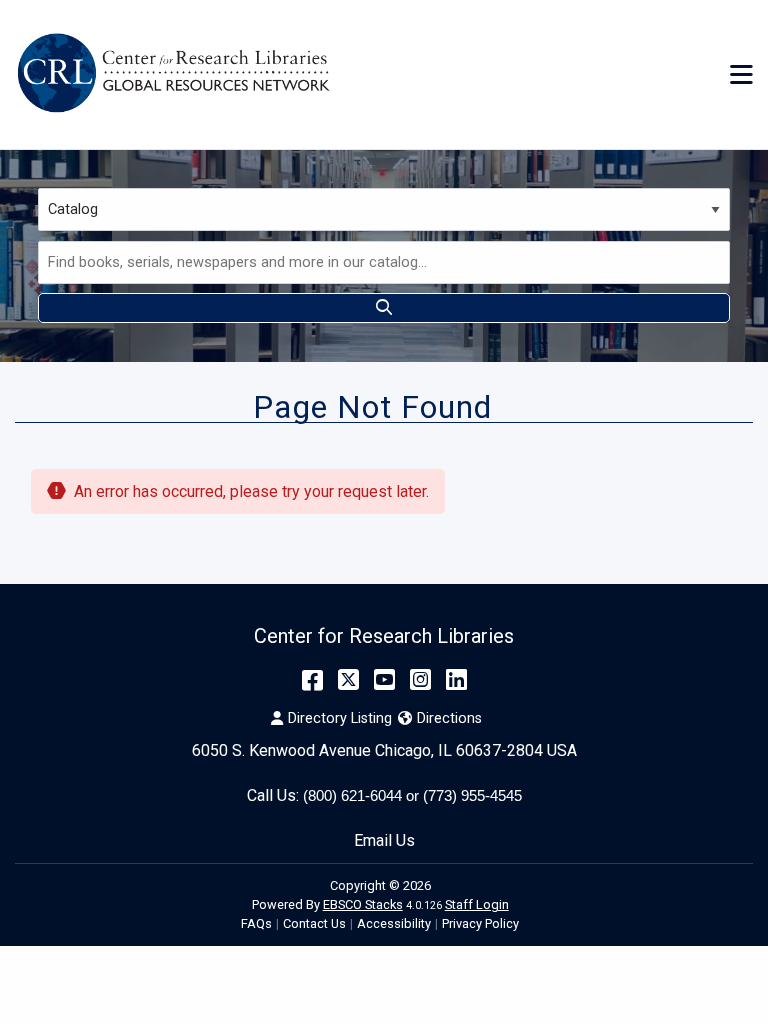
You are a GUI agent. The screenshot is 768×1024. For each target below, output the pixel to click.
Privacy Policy (480, 923)
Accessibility (394, 923)
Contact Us (314, 923)
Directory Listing (340, 718)
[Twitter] (348, 680)
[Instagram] (420, 680)
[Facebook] (312, 680)
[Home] (177, 75)
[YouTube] (384, 680)
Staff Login (477, 904)
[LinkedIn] (456, 680)
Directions (449, 718)
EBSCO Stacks (363, 904)
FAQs (256, 923)
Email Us (384, 840)
